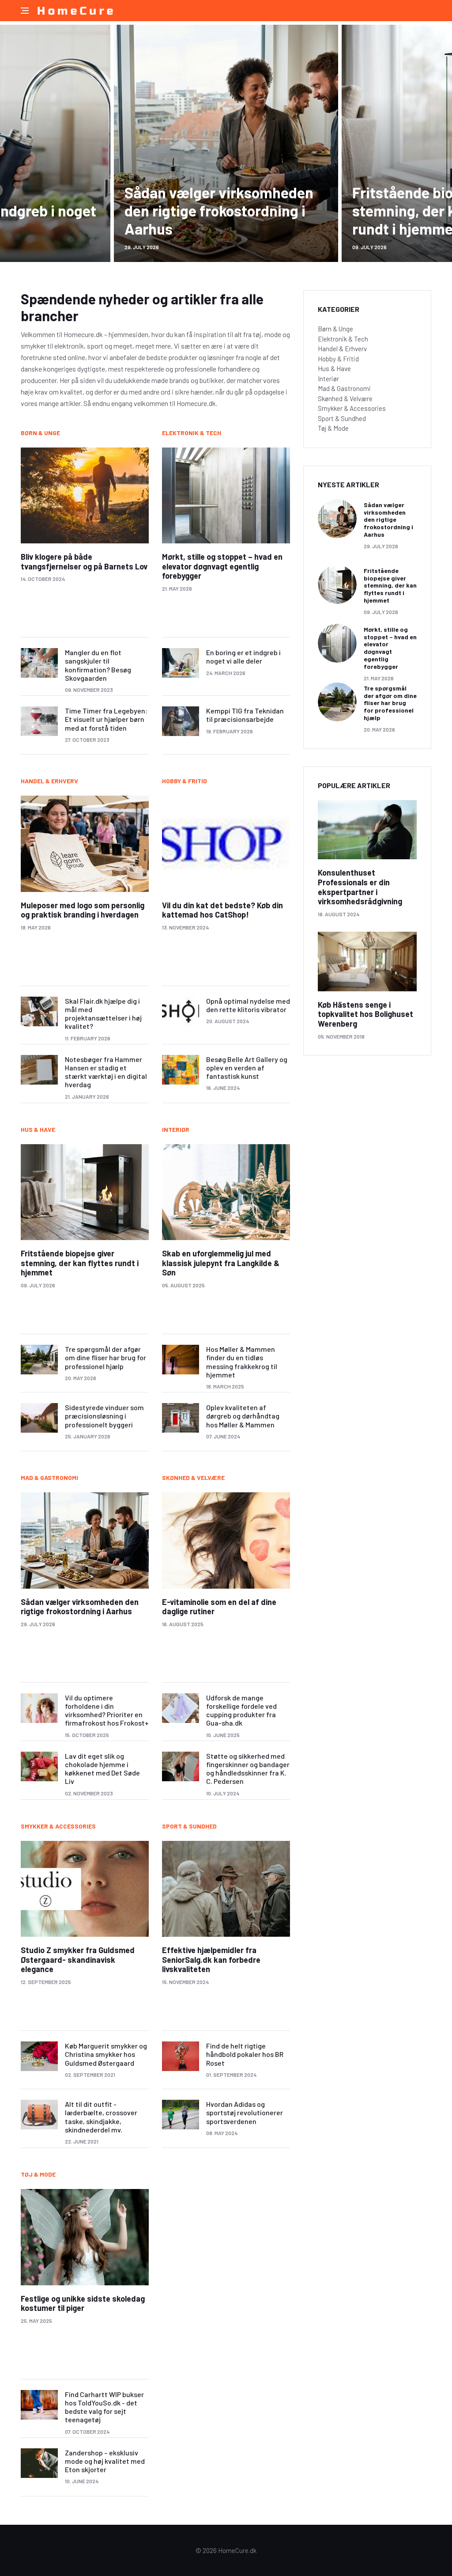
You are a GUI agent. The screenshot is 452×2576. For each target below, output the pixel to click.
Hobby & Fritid (185, 781)
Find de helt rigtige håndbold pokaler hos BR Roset (245, 2054)
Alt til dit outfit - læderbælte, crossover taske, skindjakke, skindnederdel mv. (101, 2117)
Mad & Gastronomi (49, 1478)
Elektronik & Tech (192, 433)
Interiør (176, 1129)
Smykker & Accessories (58, 1826)
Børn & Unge (40, 433)
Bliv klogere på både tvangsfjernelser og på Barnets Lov (84, 561)
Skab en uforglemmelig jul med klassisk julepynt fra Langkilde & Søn (221, 1263)
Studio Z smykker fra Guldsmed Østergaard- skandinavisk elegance (78, 1960)
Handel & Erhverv (49, 781)
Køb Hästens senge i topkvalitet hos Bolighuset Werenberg (365, 1014)
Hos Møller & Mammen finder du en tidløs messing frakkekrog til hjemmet (242, 1362)
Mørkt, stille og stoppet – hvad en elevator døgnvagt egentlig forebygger (222, 566)
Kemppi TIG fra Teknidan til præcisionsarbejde (245, 715)
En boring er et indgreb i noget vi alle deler (243, 656)
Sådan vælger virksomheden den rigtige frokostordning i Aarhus (219, 211)
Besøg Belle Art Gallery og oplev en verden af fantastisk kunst (247, 1068)
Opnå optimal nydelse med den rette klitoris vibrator (248, 1005)
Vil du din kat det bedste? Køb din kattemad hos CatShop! (222, 910)
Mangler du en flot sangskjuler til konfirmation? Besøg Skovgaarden (98, 665)
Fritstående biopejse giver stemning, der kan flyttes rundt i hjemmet (80, 1263)
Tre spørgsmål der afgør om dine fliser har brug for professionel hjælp (105, 1357)
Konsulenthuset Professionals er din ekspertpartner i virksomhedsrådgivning (360, 887)
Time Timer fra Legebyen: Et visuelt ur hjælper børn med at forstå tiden (106, 719)
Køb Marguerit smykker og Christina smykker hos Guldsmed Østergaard (106, 2054)
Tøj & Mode (38, 2174)
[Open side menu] (25, 11)
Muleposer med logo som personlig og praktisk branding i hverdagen (83, 910)
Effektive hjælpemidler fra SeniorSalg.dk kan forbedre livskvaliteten (211, 1960)
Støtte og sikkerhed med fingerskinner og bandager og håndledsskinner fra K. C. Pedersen (248, 1769)
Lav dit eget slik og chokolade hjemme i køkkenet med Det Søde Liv (102, 1769)
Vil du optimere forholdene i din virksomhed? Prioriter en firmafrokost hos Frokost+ (107, 1710)
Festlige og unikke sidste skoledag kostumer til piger (83, 2303)
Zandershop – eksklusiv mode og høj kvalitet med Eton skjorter (105, 2461)
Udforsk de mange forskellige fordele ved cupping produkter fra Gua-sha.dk (241, 1710)
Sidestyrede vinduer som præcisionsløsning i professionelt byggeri (104, 1416)
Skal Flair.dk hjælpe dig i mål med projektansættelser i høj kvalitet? (103, 1014)
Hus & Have (38, 1129)
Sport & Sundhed (189, 1826)
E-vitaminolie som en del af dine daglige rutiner (219, 1607)
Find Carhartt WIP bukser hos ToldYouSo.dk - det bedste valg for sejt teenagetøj (104, 2407)
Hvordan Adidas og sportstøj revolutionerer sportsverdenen (245, 2112)
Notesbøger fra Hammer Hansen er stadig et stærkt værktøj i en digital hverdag (106, 1072)
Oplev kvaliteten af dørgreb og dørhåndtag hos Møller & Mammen (243, 1416)
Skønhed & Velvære (193, 1478)
